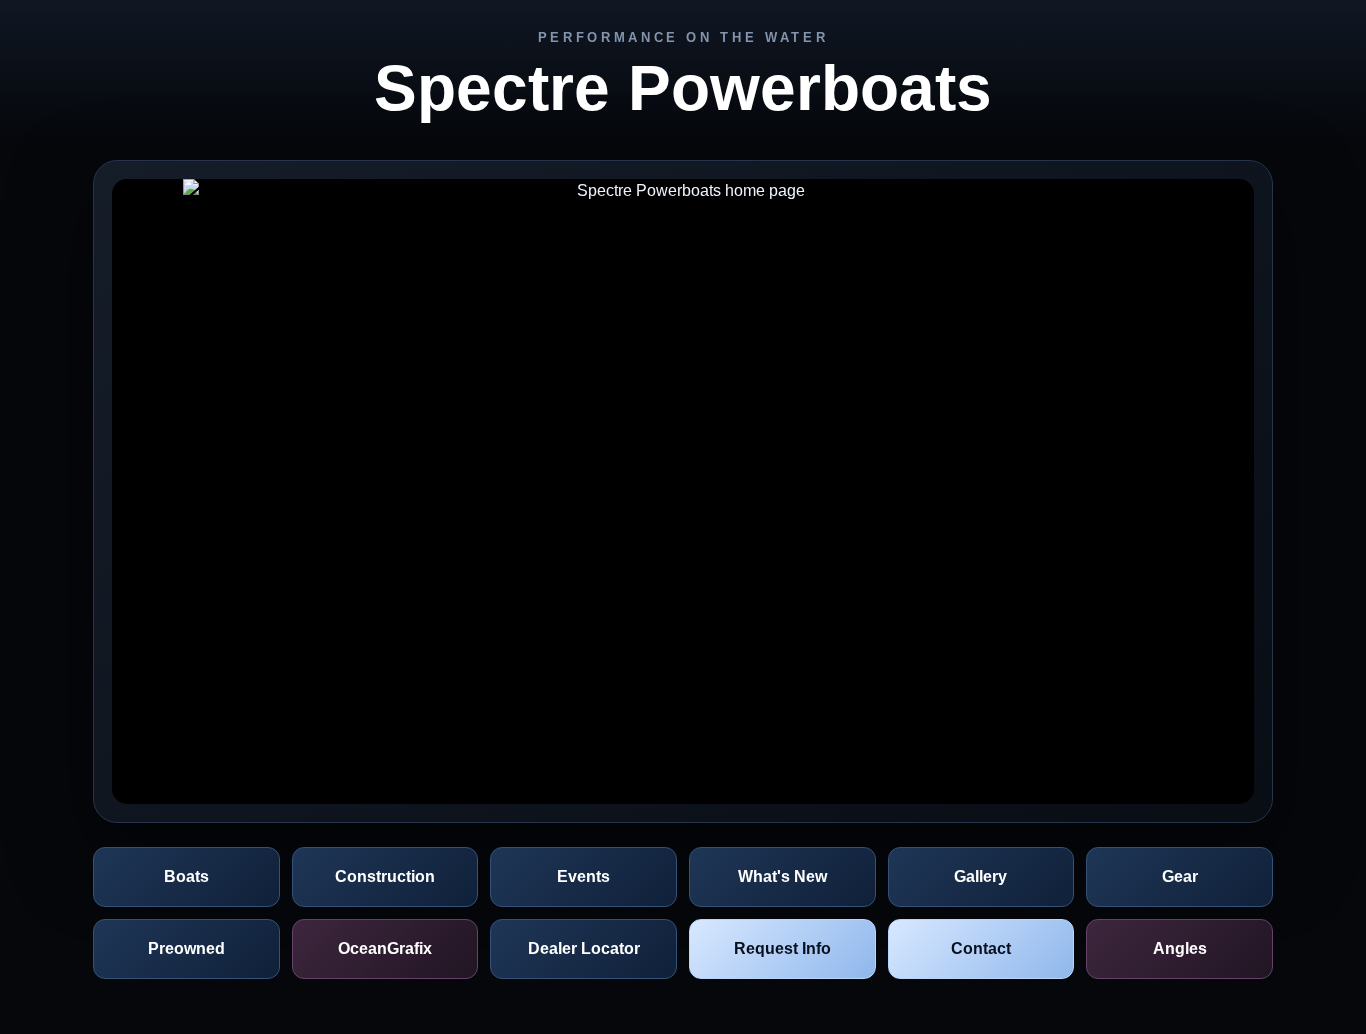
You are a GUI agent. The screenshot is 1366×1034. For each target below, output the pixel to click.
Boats (186, 876)
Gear (1180, 876)
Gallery (980, 876)
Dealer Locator (584, 948)
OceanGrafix (385, 948)
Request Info (782, 948)
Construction (385, 876)
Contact (981, 948)
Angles (1180, 948)
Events (583, 876)
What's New (782, 876)
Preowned (186, 948)
